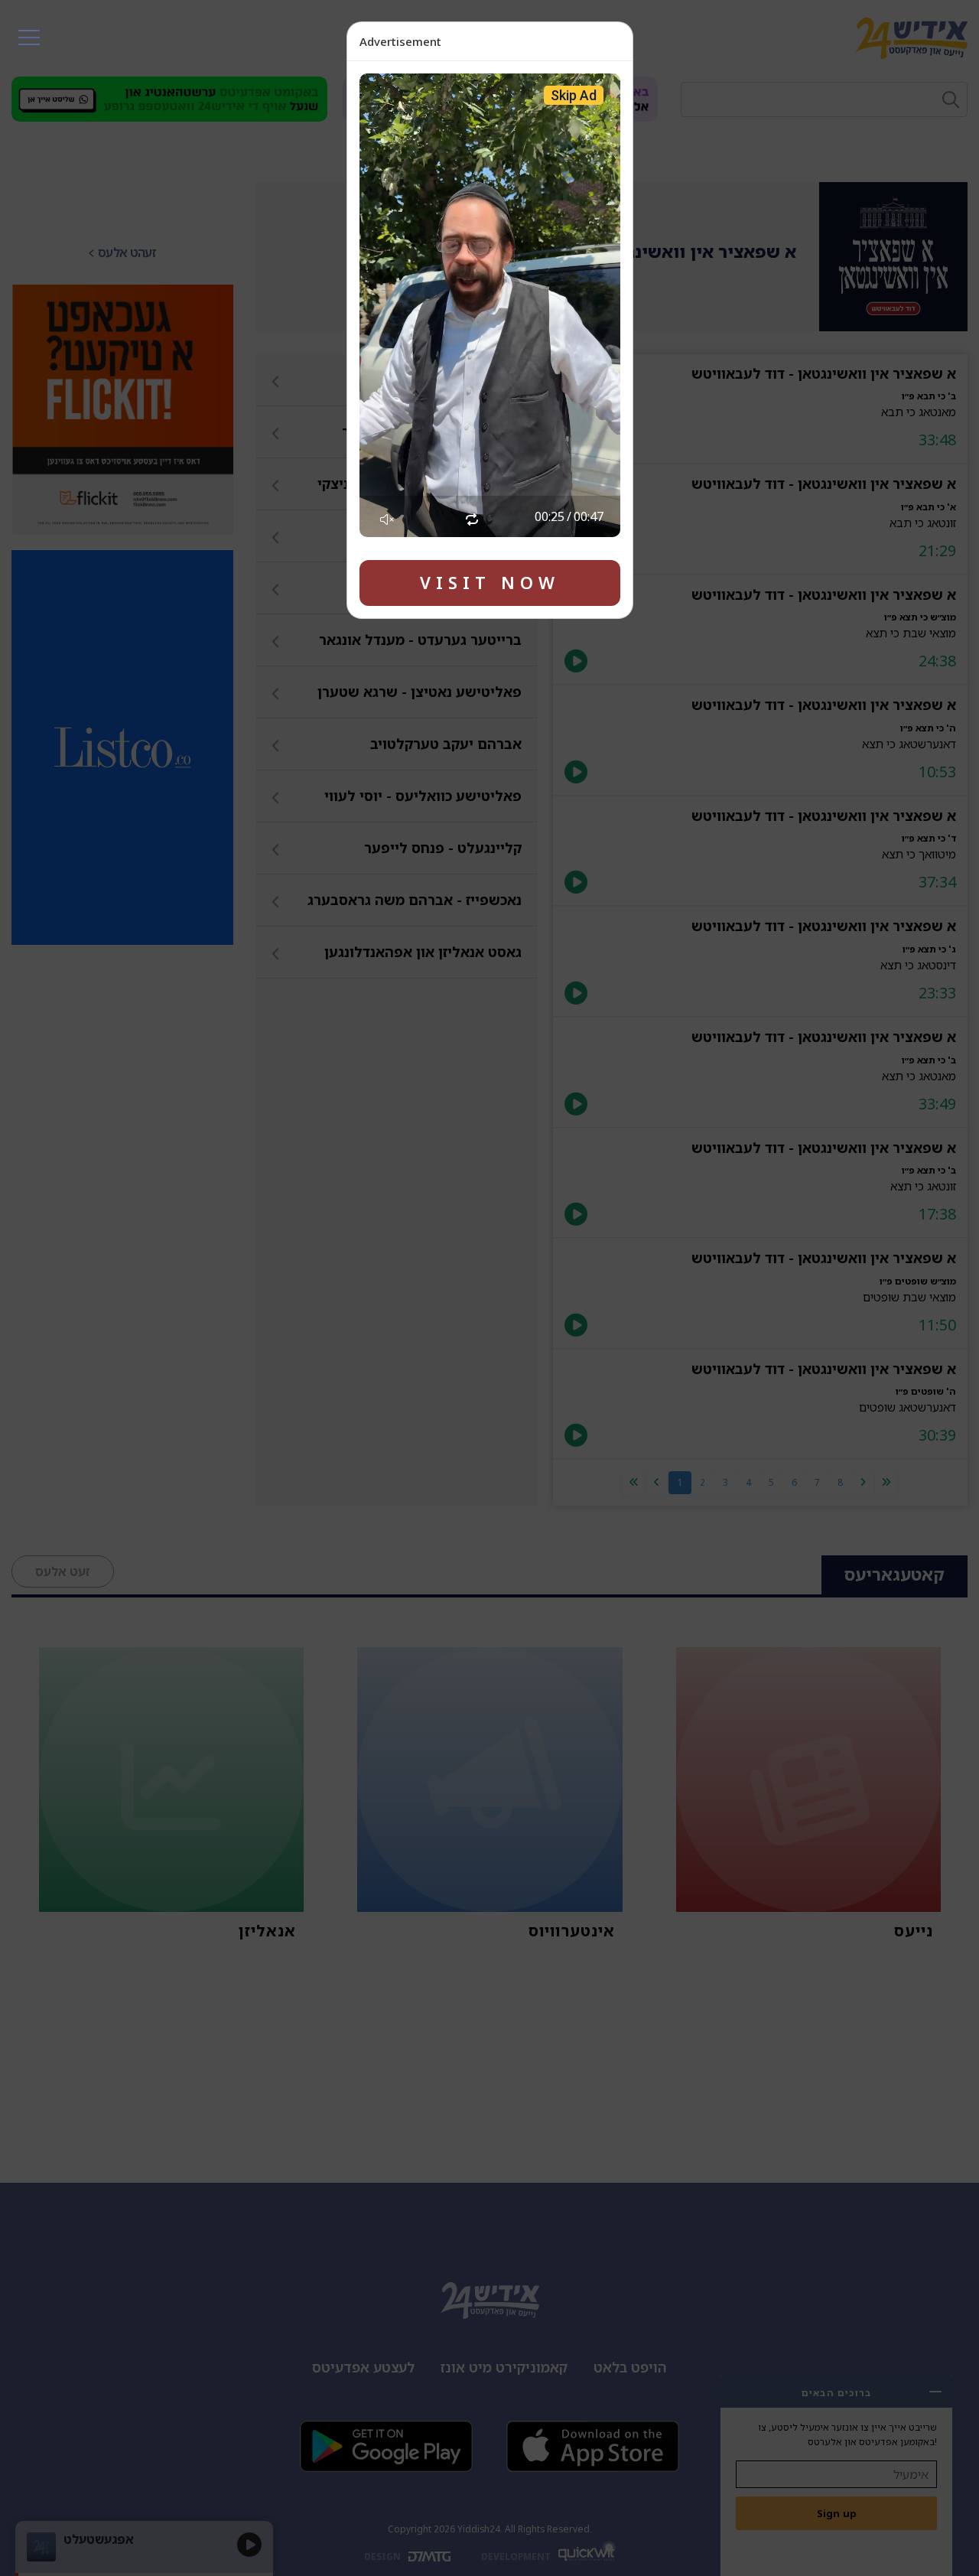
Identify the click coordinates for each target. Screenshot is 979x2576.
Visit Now (490, 582)
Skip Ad (574, 95)
